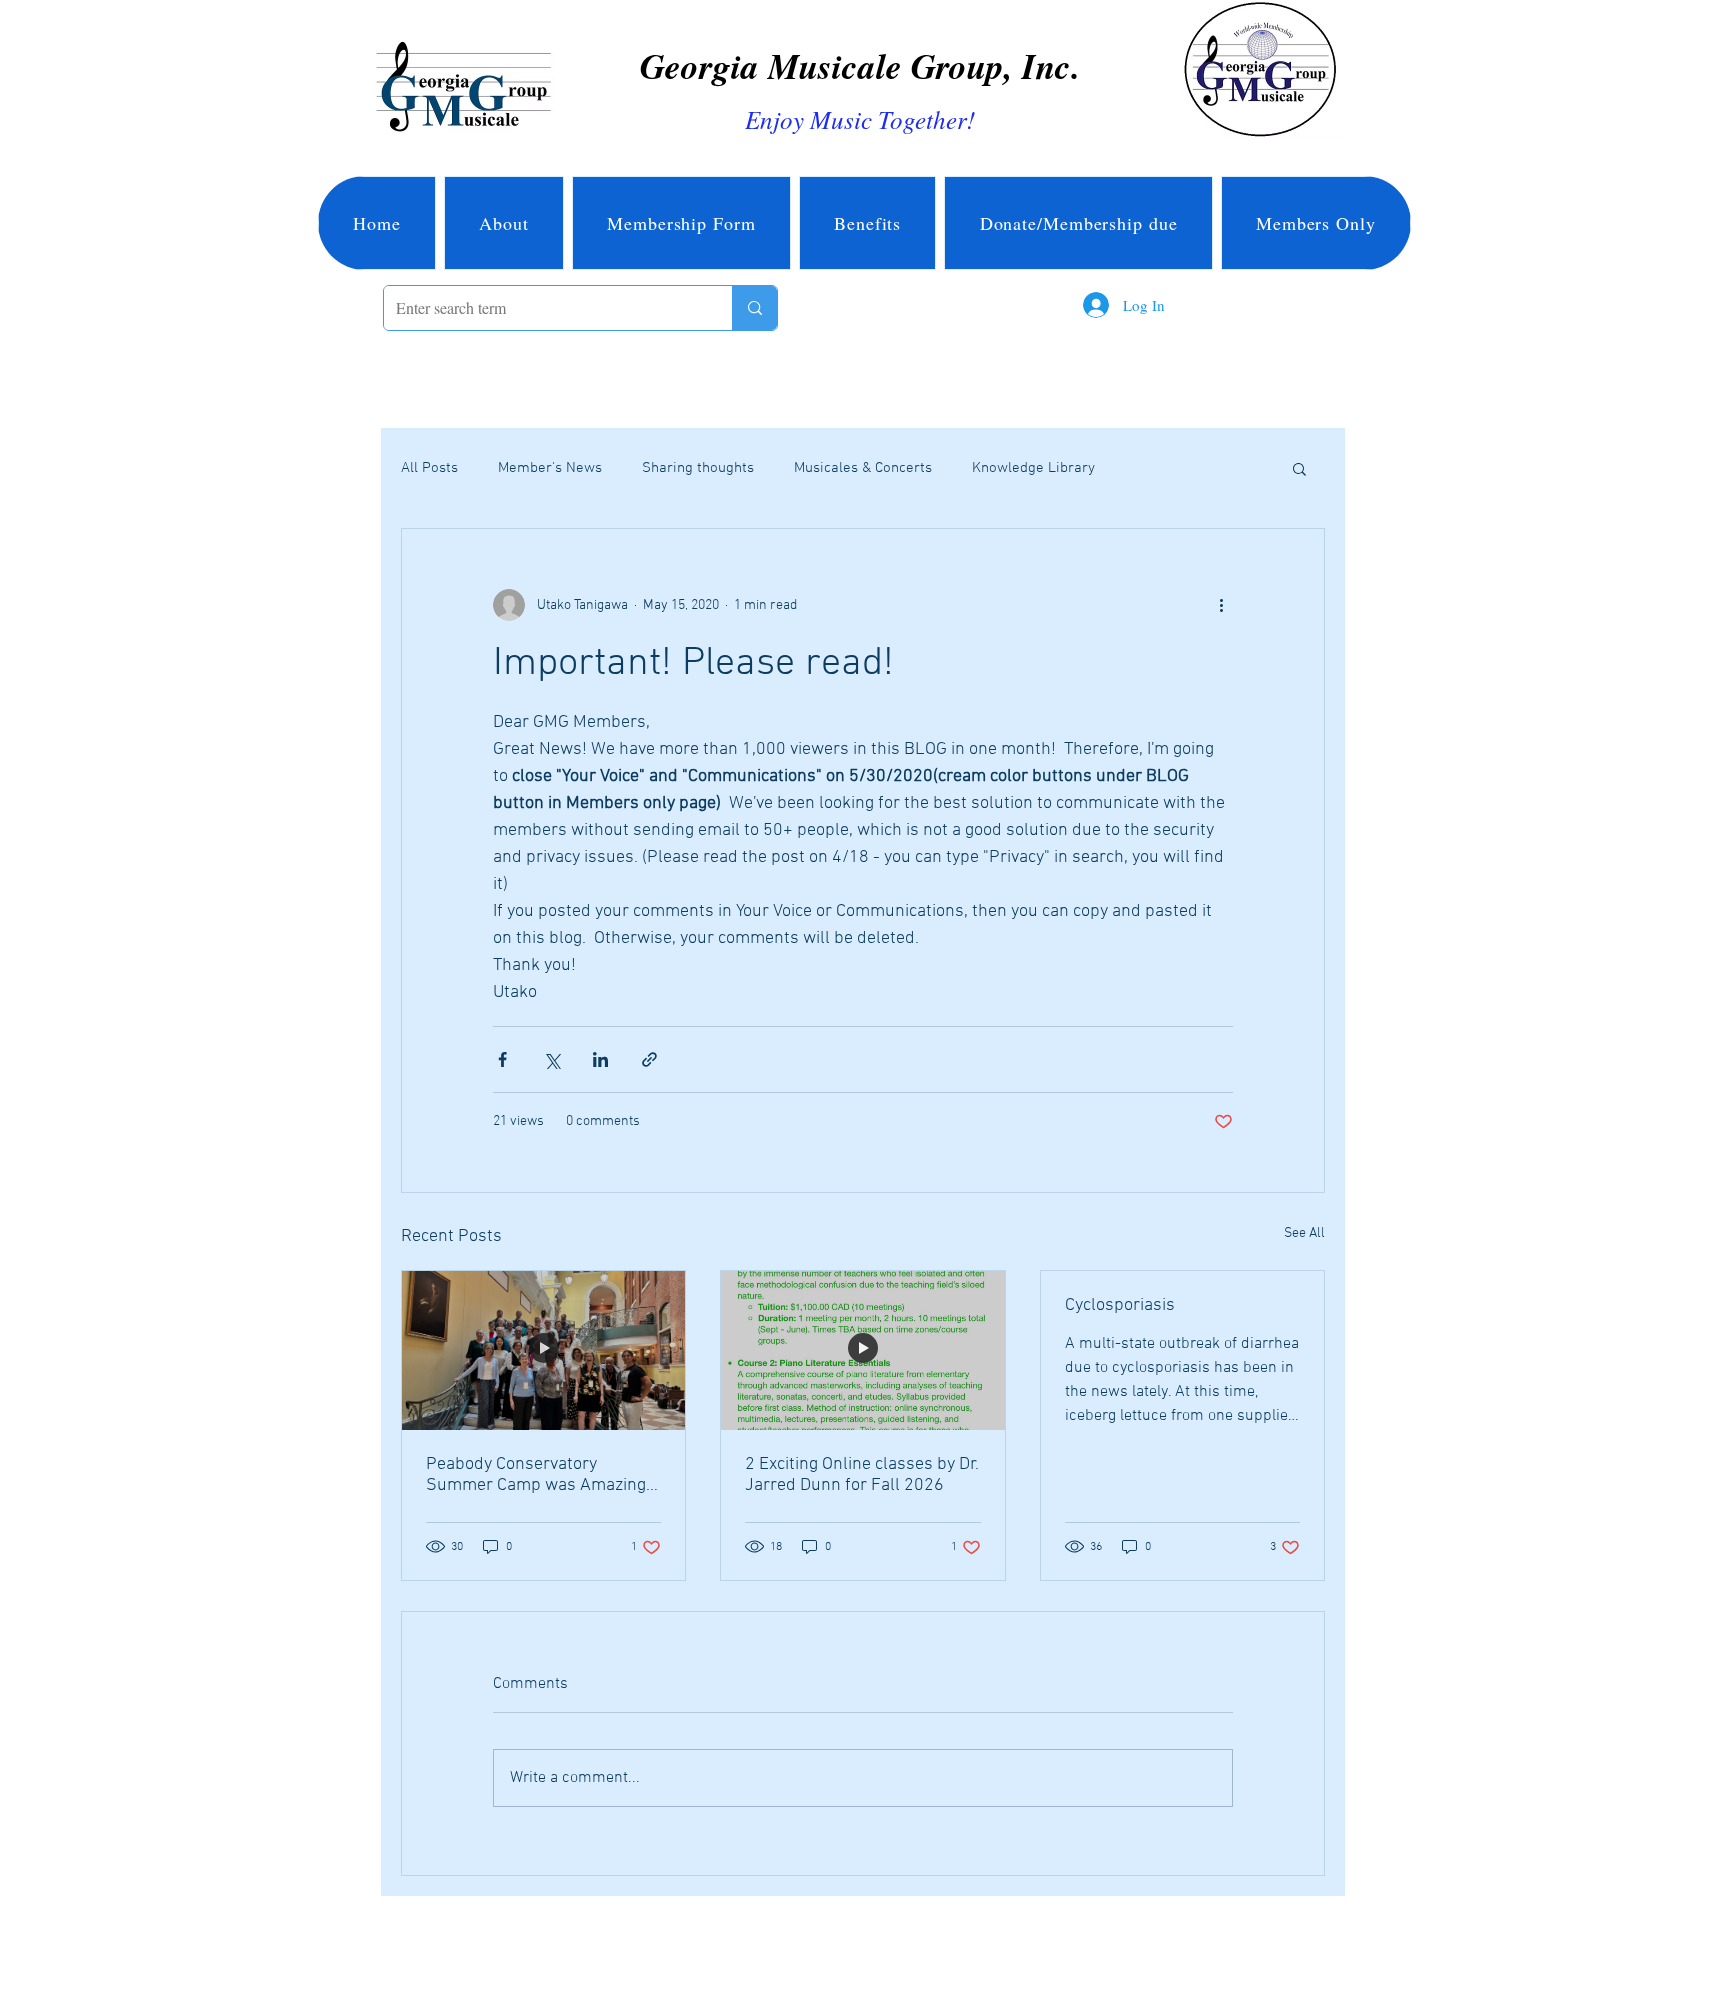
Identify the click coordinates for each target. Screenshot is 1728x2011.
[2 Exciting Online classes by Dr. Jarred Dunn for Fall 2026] (862, 1350)
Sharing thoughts (698, 468)
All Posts (429, 468)
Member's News (550, 468)
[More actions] (1221, 605)
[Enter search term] (754, 308)
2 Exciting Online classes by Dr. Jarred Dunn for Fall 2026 (862, 1475)
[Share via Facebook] (502, 1059)
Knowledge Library (1033, 468)
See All (1304, 1233)
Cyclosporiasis (1120, 1305)
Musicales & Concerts (863, 468)
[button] (1299, 468)
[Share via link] (649, 1059)
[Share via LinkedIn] (600, 1059)
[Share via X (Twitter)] (551, 1059)
